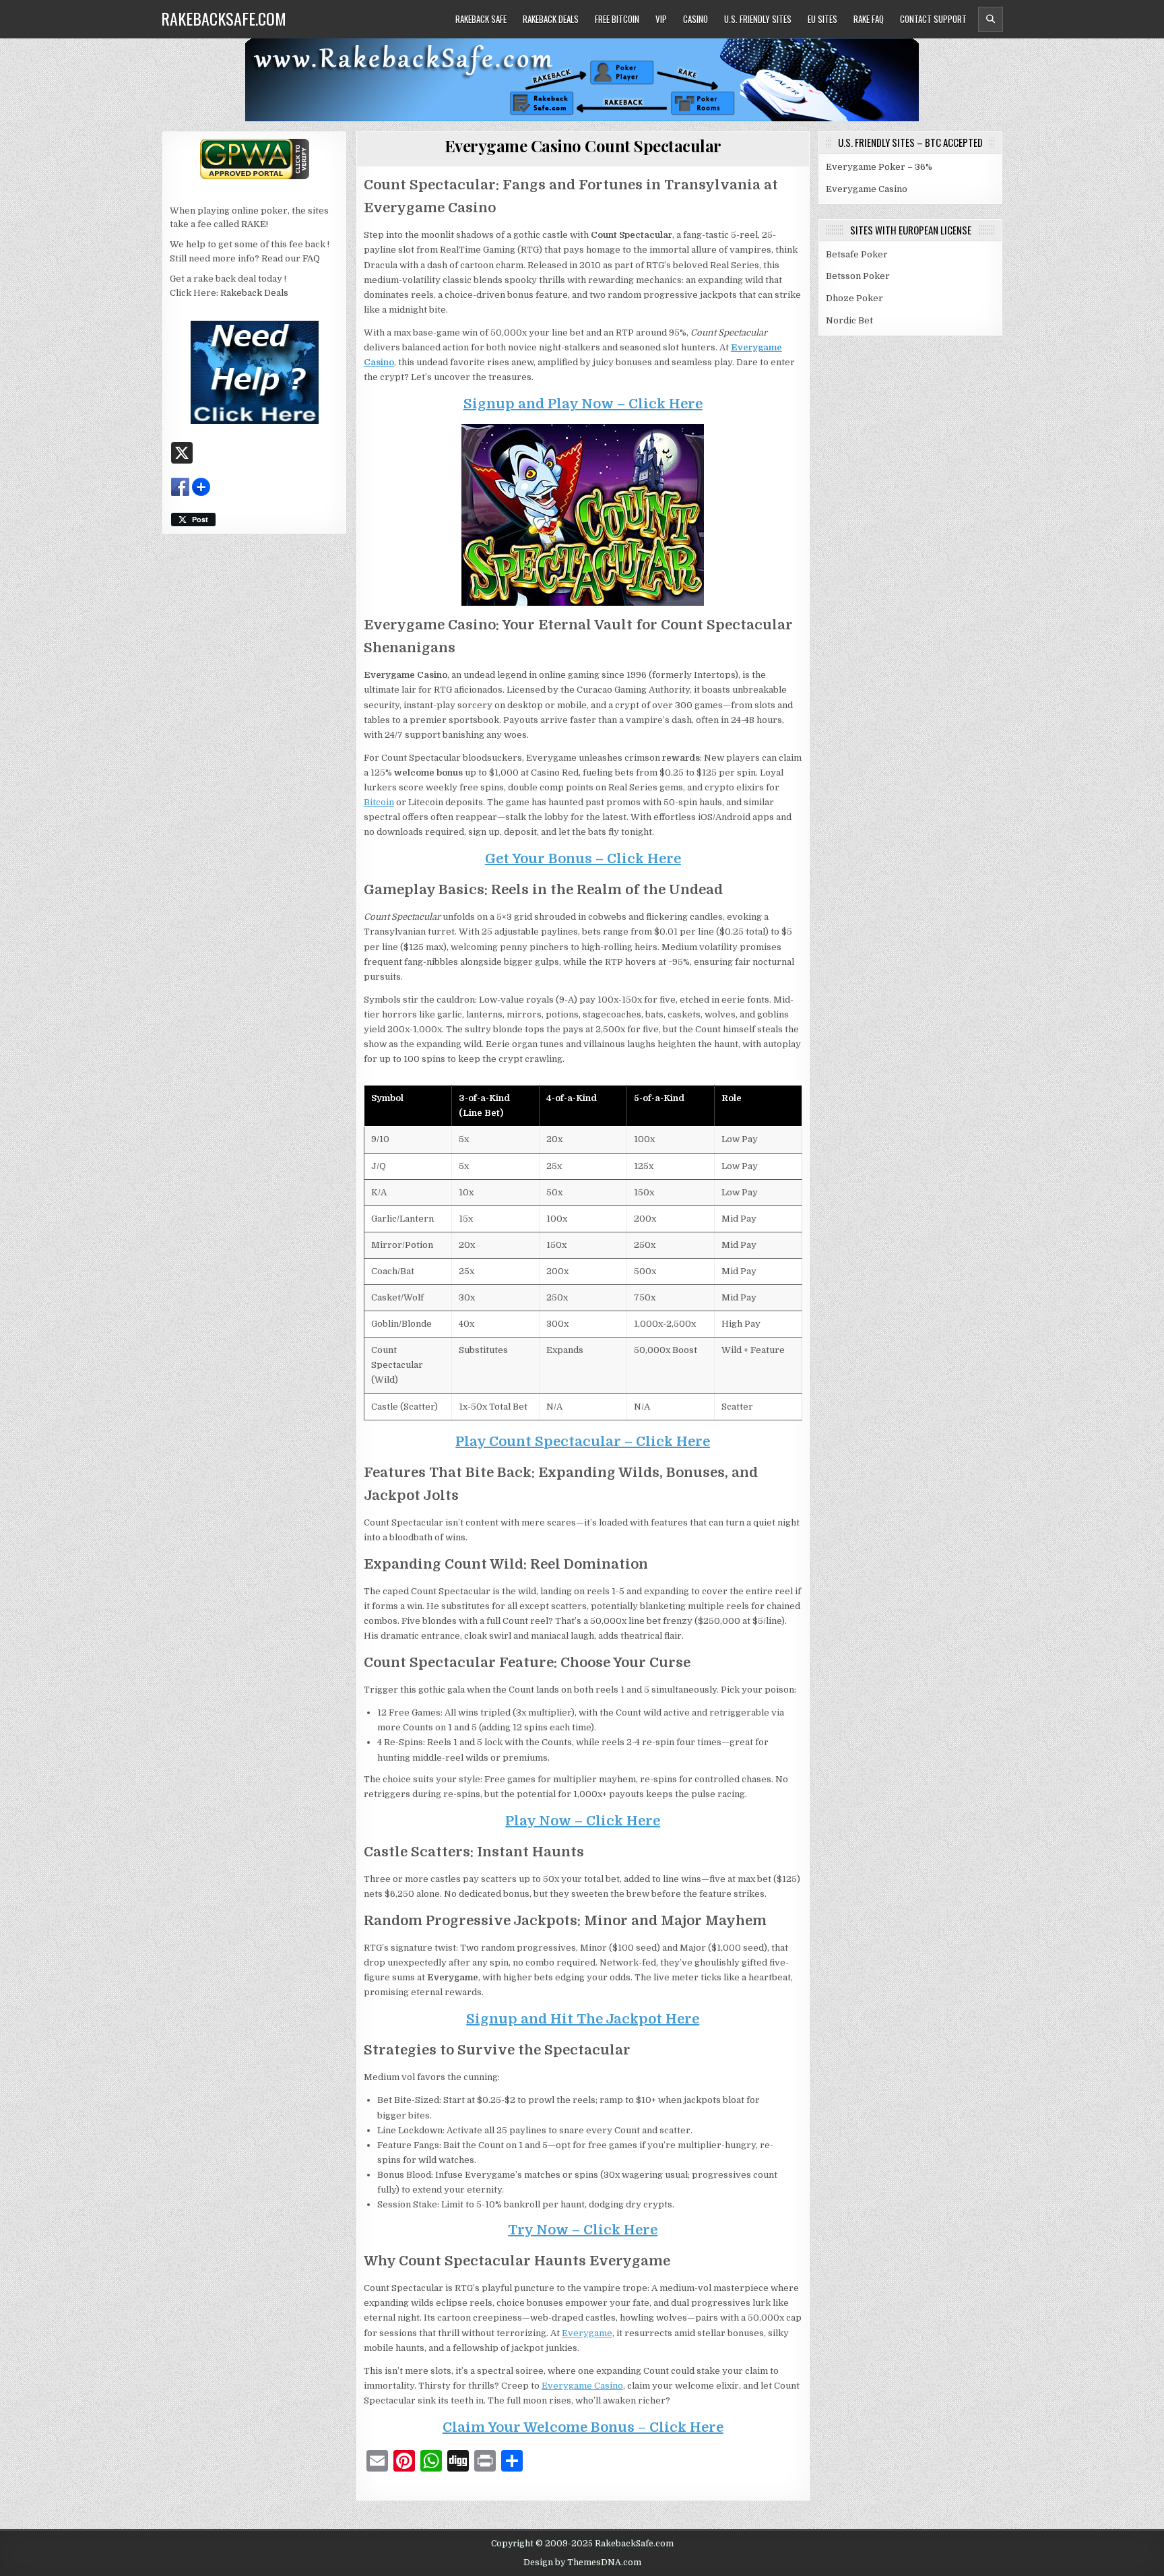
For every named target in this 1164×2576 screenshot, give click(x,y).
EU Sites (822, 19)
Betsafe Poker (857, 254)
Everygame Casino (582, 2386)
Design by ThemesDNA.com (582, 2563)
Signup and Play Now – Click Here (583, 404)
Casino (696, 19)
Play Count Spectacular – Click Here (583, 1442)
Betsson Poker (858, 276)
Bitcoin (379, 802)
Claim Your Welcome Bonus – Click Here (583, 2427)
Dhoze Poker (854, 298)
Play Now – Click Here (583, 1821)
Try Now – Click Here (583, 2230)
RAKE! (255, 224)
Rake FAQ (869, 19)
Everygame (587, 2333)
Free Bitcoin (617, 19)
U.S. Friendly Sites (758, 19)
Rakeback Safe (481, 19)
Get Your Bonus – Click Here (583, 859)
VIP (661, 19)
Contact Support (933, 19)
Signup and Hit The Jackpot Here (583, 2019)
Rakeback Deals (551, 19)
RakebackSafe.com (224, 18)
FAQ (311, 258)
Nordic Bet (849, 320)
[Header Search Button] (991, 19)
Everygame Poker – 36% (879, 167)
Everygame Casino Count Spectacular (583, 146)
